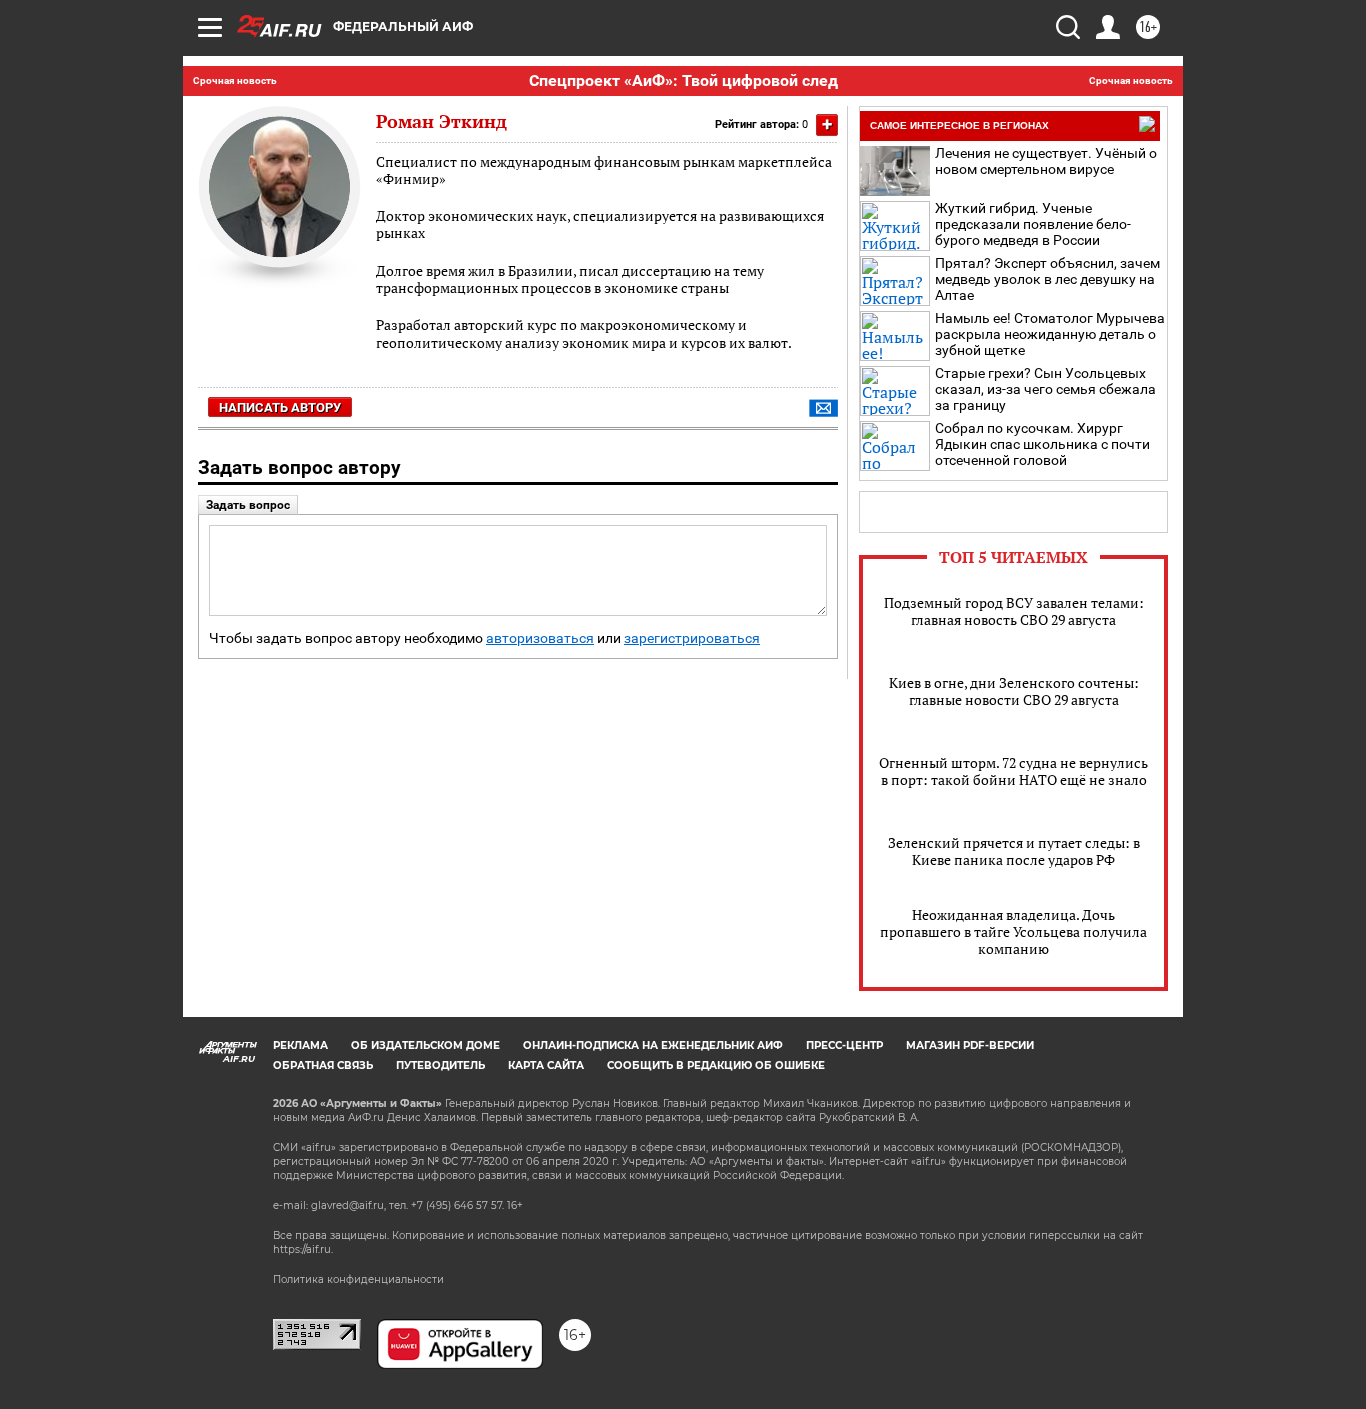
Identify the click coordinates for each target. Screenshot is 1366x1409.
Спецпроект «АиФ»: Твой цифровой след (683, 80)
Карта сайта (546, 1065)
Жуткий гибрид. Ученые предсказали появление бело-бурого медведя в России (1033, 224)
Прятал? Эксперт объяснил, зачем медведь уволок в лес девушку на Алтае (1047, 279)
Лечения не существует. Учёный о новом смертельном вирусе (1046, 161)
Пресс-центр (844, 1045)
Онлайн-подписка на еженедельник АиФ (653, 1045)
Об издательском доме (425, 1045)
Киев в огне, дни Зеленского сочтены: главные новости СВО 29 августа (1014, 691)
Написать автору (280, 407)
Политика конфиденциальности (358, 1279)
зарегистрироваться (692, 638)
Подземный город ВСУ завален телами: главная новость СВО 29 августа (1014, 611)
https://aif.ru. (303, 1249)
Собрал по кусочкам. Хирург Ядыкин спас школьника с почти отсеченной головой (1042, 444)
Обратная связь (323, 1065)
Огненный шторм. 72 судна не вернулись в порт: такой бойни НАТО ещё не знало (1013, 771)
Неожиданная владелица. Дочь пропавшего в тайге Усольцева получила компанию (1013, 931)
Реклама (300, 1045)
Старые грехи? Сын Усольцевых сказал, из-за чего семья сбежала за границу (1045, 389)
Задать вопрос (248, 505)
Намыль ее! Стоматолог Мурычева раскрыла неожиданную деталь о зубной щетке (1050, 334)
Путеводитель (440, 1065)
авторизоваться (540, 638)
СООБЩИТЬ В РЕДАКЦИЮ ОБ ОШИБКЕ (716, 1065)
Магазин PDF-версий (970, 1045)
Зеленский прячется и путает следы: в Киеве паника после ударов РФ (1014, 851)
